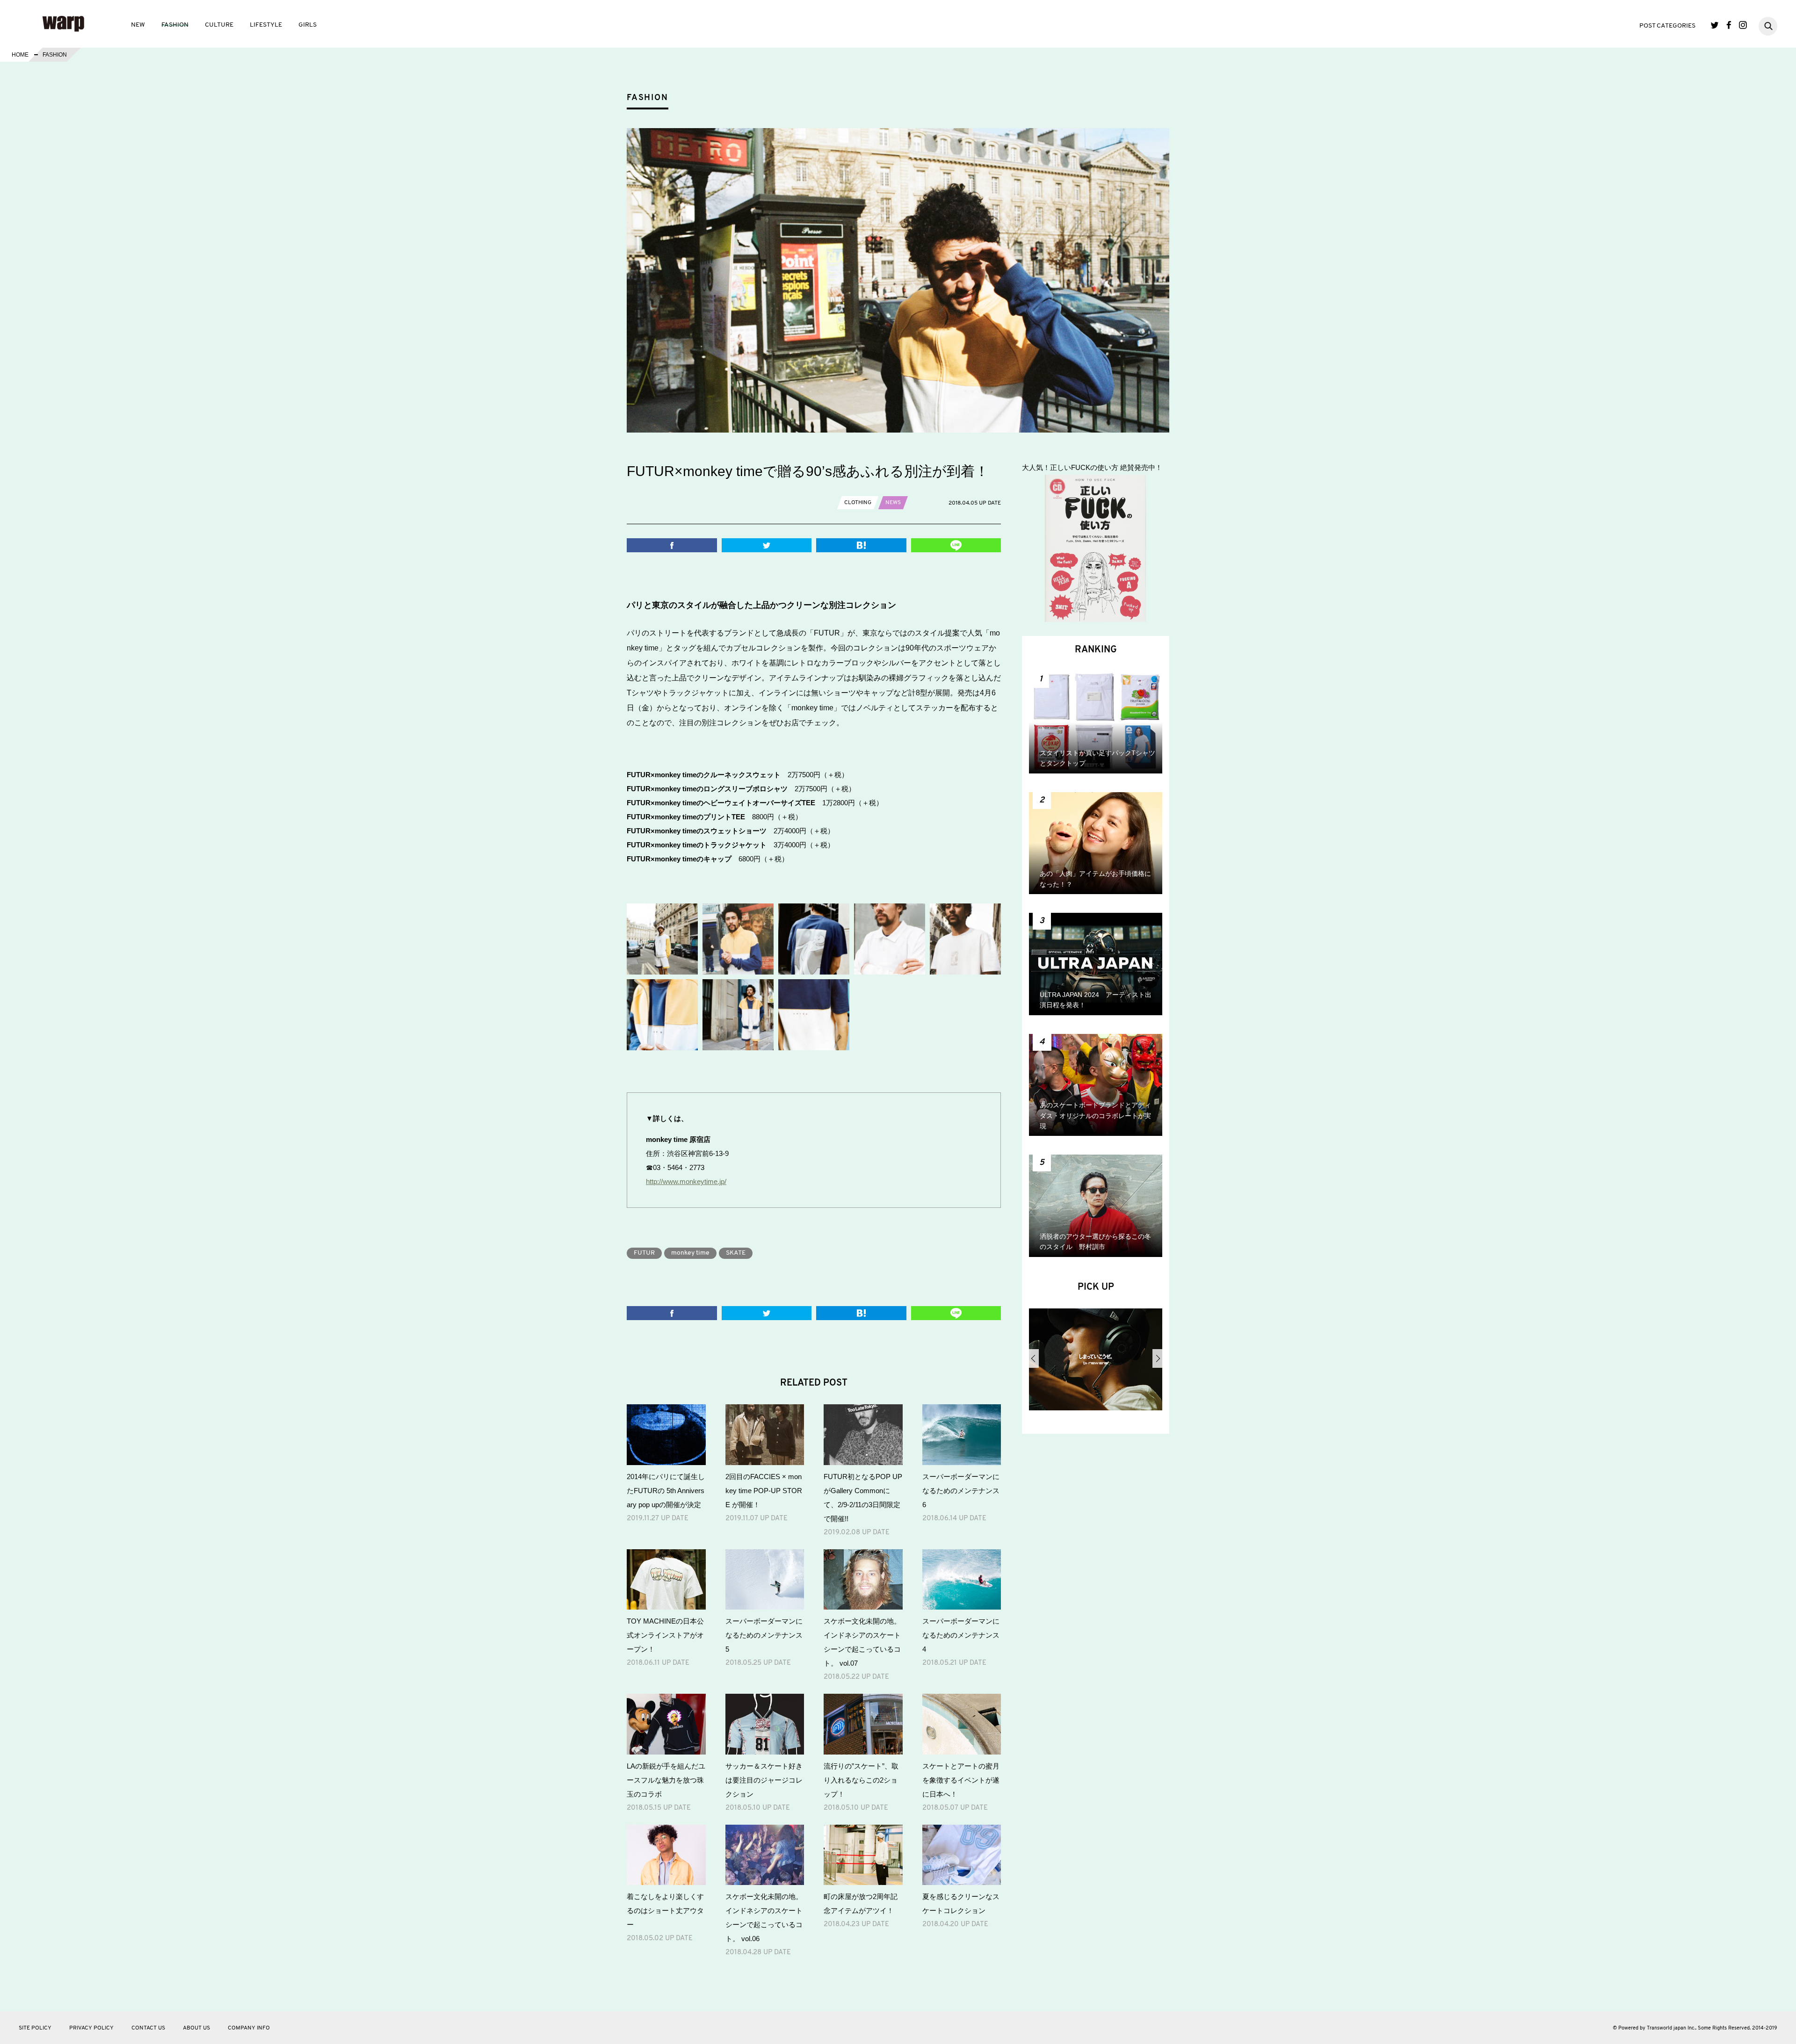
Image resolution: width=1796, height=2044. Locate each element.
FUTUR (644, 1253)
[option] (1096, 1363)
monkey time (690, 1253)
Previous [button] (1034, 1358)
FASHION (175, 25)
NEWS (893, 503)
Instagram (1743, 25)
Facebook (1729, 25)
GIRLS (308, 25)
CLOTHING (858, 503)
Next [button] (1157, 1358)
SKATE (736, 1253)
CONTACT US (148, 2028)
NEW (138, 25)
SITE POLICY (35, 2028)
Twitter (1715, 25)
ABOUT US (196, 2028)
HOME (20, 55)
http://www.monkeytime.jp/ (686, 1181)
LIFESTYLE (266, 25)
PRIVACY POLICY (91, 2028)
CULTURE (219, 25)
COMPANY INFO (249, 2028)
